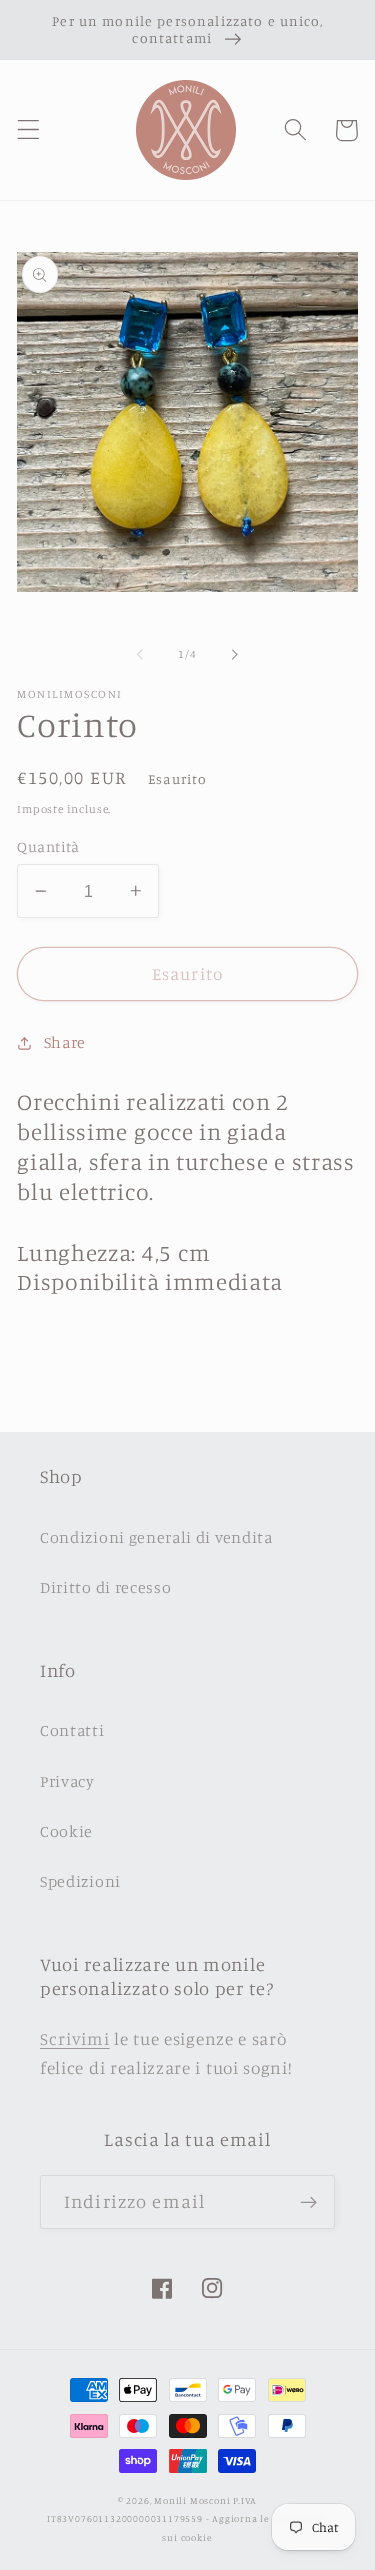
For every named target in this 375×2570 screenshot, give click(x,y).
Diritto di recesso (105, 1587)
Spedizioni (80, 1881)
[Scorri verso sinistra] (140, 655)
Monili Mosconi (192, 2500)
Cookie (66, 1831)
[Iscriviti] (308, 2202)
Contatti (72, 1730)
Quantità (48, 846)
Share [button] (65, 1042)
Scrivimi (75, 2038)
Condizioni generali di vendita (156, 1537)
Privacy (67, 1781)
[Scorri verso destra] (235, 655)
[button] (28, 130)
